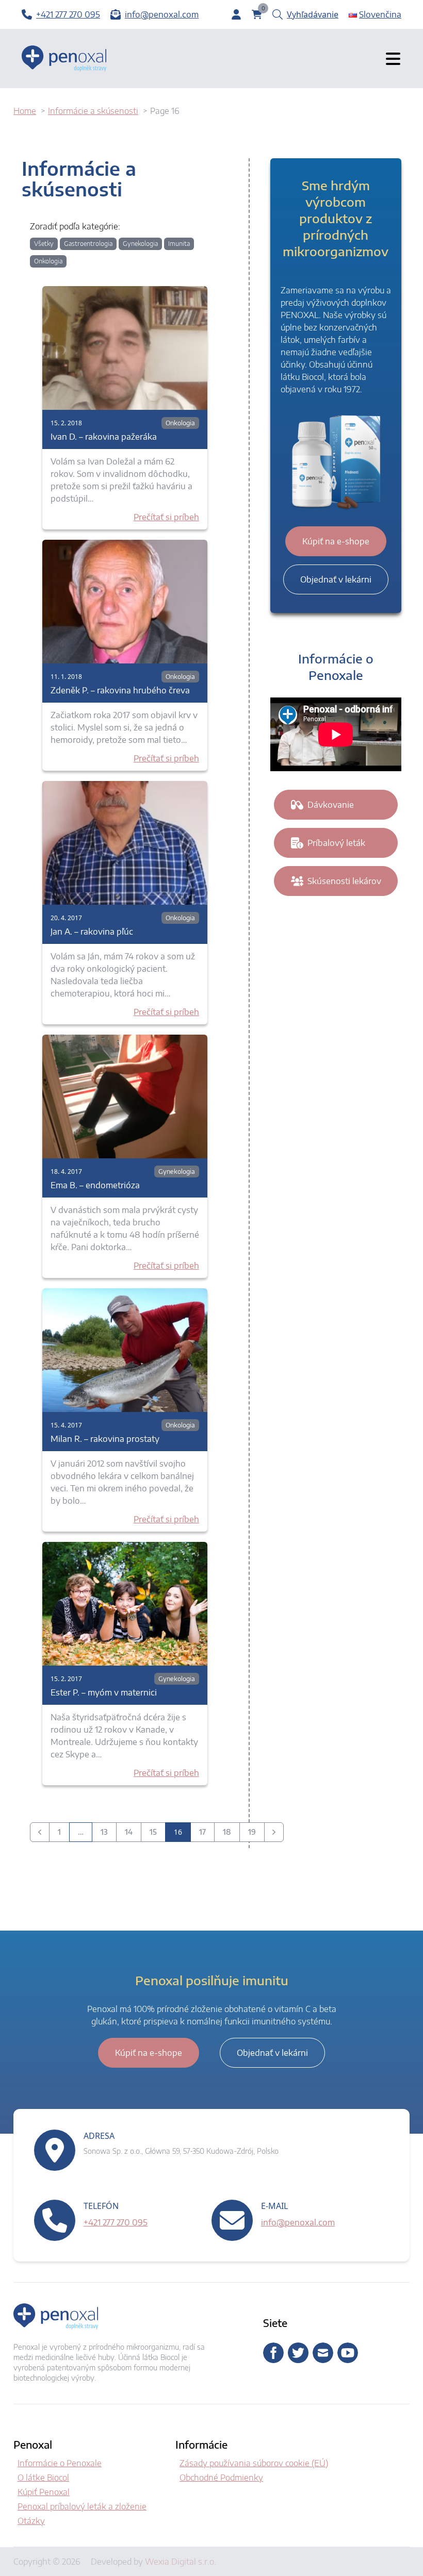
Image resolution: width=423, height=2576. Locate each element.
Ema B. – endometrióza (95, 1185)
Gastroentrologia (88, 244)
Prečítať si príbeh (166, 517)
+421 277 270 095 (116, 2222)
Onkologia (48, 261)
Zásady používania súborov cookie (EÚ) (254, 2463)
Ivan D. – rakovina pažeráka (104, 437)
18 (227, 1832)
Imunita (179, 244)
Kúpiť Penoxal (44, 2492)
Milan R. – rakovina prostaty (105, 1439)
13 (104, 1832)
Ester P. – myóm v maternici (104, 1692)
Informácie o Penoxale (60, 2463)
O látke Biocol (43, 2478)
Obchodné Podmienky (221, 2478)
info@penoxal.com (298, 2222)
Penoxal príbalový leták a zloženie (82, 2506)
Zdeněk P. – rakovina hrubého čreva (120, 690)
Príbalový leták (336, 843)
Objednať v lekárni (336, 579)
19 (252, 1832)
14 (129, 1832)
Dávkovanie (331, 805)
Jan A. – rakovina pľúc (92, 932)
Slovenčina (380, 14)
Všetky (44, 244)
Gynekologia (140, 244)
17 (202, 1832)
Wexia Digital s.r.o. (181, 2562)
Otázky (31, 2521)
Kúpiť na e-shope (336, 541)
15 (153, 1832)
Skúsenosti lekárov (344, 881)
